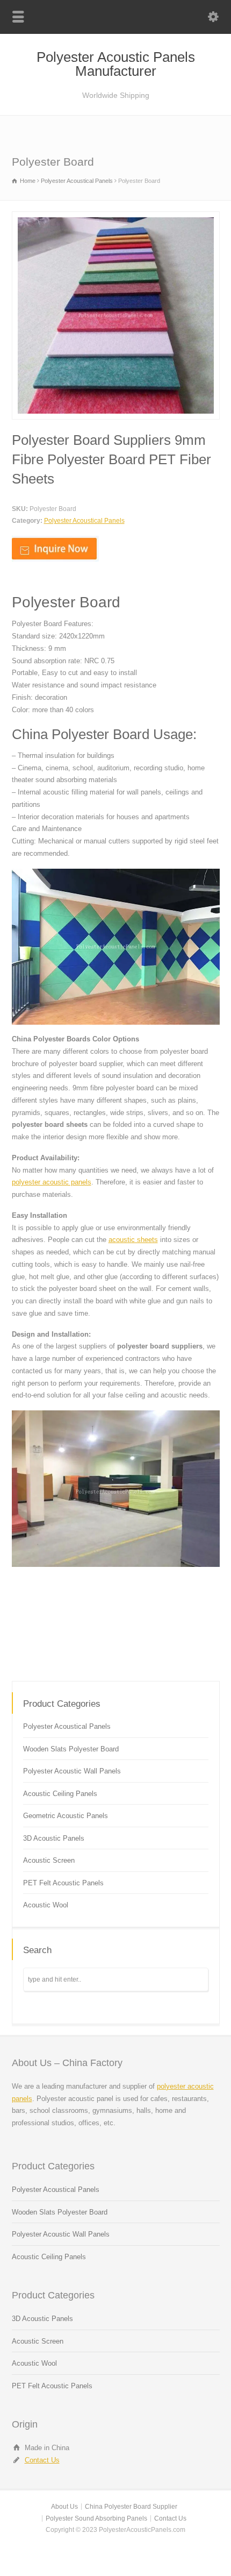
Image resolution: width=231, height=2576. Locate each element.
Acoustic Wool (46, 1905)
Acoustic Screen (49, 1860)
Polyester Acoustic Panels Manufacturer (116, 64)
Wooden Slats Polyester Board (71, 1749)
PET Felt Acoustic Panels (63, 1883)
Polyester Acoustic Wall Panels (72, 1771)
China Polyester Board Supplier (131, 2507)
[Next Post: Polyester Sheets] (116, 1660)
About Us (64, 2507)
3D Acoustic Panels (54, 1838)
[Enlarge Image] (115, 218)
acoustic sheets (133, 1240)
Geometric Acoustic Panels (66, 1816)
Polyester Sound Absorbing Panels (96, 2518)
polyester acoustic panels (52, 1182)
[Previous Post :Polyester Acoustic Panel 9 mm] (181, 1640)
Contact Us (42, 2460)
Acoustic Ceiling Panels (60, 1794)
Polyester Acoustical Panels (84, 521)
